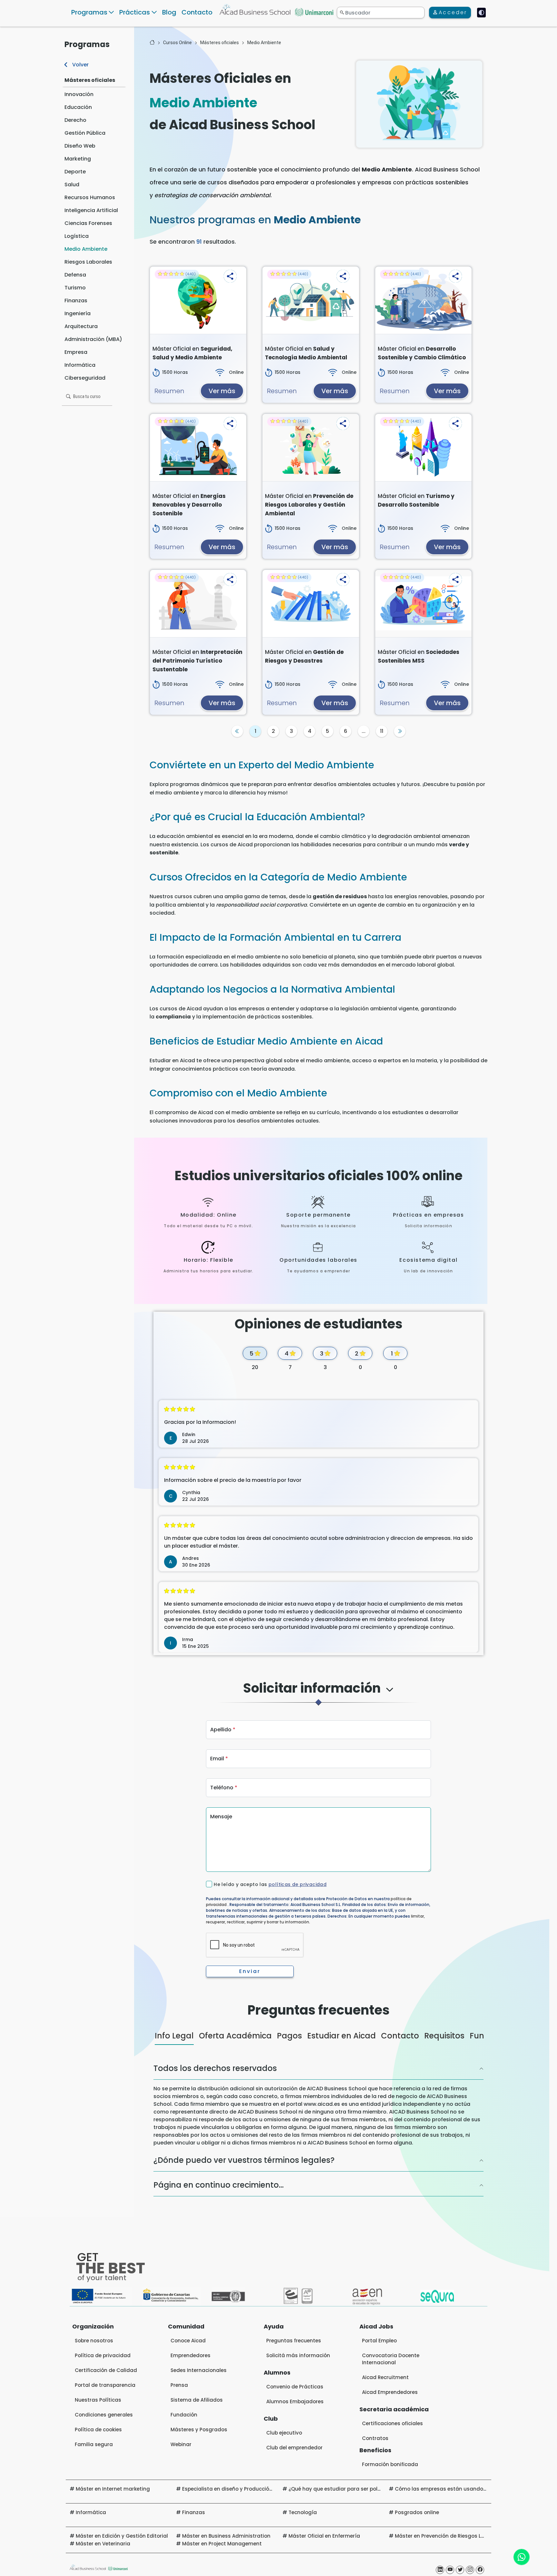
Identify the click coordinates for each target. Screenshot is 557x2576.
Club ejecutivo (284, 2433)
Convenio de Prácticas (295, 2387)
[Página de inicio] (152, 43)
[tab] (318, 1694)
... (364, 731)
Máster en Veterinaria (103, 2544)
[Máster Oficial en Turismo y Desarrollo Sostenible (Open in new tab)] (423, 448)
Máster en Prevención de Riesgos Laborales (449, 2536)
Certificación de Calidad (106, 2370)
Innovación (79, 94)
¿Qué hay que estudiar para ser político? (340, 2489)
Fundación (184, 2415)
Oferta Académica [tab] (235, 2036)
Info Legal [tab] (174, 2036)
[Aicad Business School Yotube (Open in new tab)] (450, 2570)
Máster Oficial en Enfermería (324, 2536)
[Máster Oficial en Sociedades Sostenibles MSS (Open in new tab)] (423, 604)
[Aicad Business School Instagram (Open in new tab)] (470, 2570)
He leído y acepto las (270, 1884)
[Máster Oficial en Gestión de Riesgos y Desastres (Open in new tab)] (311, 604)
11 (382, 731)
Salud (72, 185)
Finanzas (76, 301)
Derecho (75, 120)
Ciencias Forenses (88, 223)
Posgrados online (417, 2512)
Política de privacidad (103, 2355)
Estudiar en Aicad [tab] (342, 2036)
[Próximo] (400, 731)
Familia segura (94, 2444)
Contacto (197, 12)
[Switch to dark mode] (481, 13)
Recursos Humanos (90, 197)
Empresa (76, 352)
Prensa (179, 2385)
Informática (80, 365)
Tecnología (303, 2512)
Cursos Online (177, 43)
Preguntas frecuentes (294, 2341)
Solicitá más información (298, 2355)
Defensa (75, 275)
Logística (77, 236)
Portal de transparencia (105, 2385)
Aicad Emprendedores (390, 2392)
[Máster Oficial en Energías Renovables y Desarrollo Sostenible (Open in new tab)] (198, 448)
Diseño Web (80, 146)
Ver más (222, 391)
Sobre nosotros (94, 2341)
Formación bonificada (390, 2464)
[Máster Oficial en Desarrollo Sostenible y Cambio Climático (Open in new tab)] (423, 300)
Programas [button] (89, 12)
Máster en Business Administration (226, 2536)
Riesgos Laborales (88, 262)
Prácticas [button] (135, 12)
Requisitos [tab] (444, 2036)
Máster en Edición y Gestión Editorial (122, 2536)
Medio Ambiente (86, 249)
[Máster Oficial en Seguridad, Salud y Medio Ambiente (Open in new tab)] (198, 300)
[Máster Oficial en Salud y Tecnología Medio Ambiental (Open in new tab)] (311, 300)
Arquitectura (81, 326)
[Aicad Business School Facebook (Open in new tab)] (480, 2570)
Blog (169, 12)
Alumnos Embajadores (295, 2401)
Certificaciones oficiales (392, 2423)
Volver (80, 65)
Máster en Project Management (222, 2544)
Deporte (75, 172)
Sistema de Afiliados (197, 2400)
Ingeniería (78, 313)
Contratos (375, 2438)
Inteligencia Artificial (91, 210)
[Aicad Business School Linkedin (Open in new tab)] (440, 2570)
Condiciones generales (104, 2415)
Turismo (75, 288)
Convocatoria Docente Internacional (391, 2359)
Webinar (181, 2444)
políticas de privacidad (298, 1884)
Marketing (78, 159)
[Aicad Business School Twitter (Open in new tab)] (460, 2570)
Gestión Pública (85, 133)
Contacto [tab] (400, 2036)
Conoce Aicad (188, 2341)
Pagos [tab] (289, 2036)
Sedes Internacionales (199, 2370)
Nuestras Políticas (98, 2400)
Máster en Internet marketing (113, 2489)
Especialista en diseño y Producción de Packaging (245, 2489)
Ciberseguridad (85, 378)
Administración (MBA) (93, 339)
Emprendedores (191, 2355)
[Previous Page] (237, 731)
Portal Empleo (379, 2341)
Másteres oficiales (90, 80)
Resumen (169, 391)
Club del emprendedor (294, 2448)
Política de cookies (98, 2430)
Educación (78, 107)
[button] (230, 276)
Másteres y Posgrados (199, 2430)
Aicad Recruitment (385, 2377)
